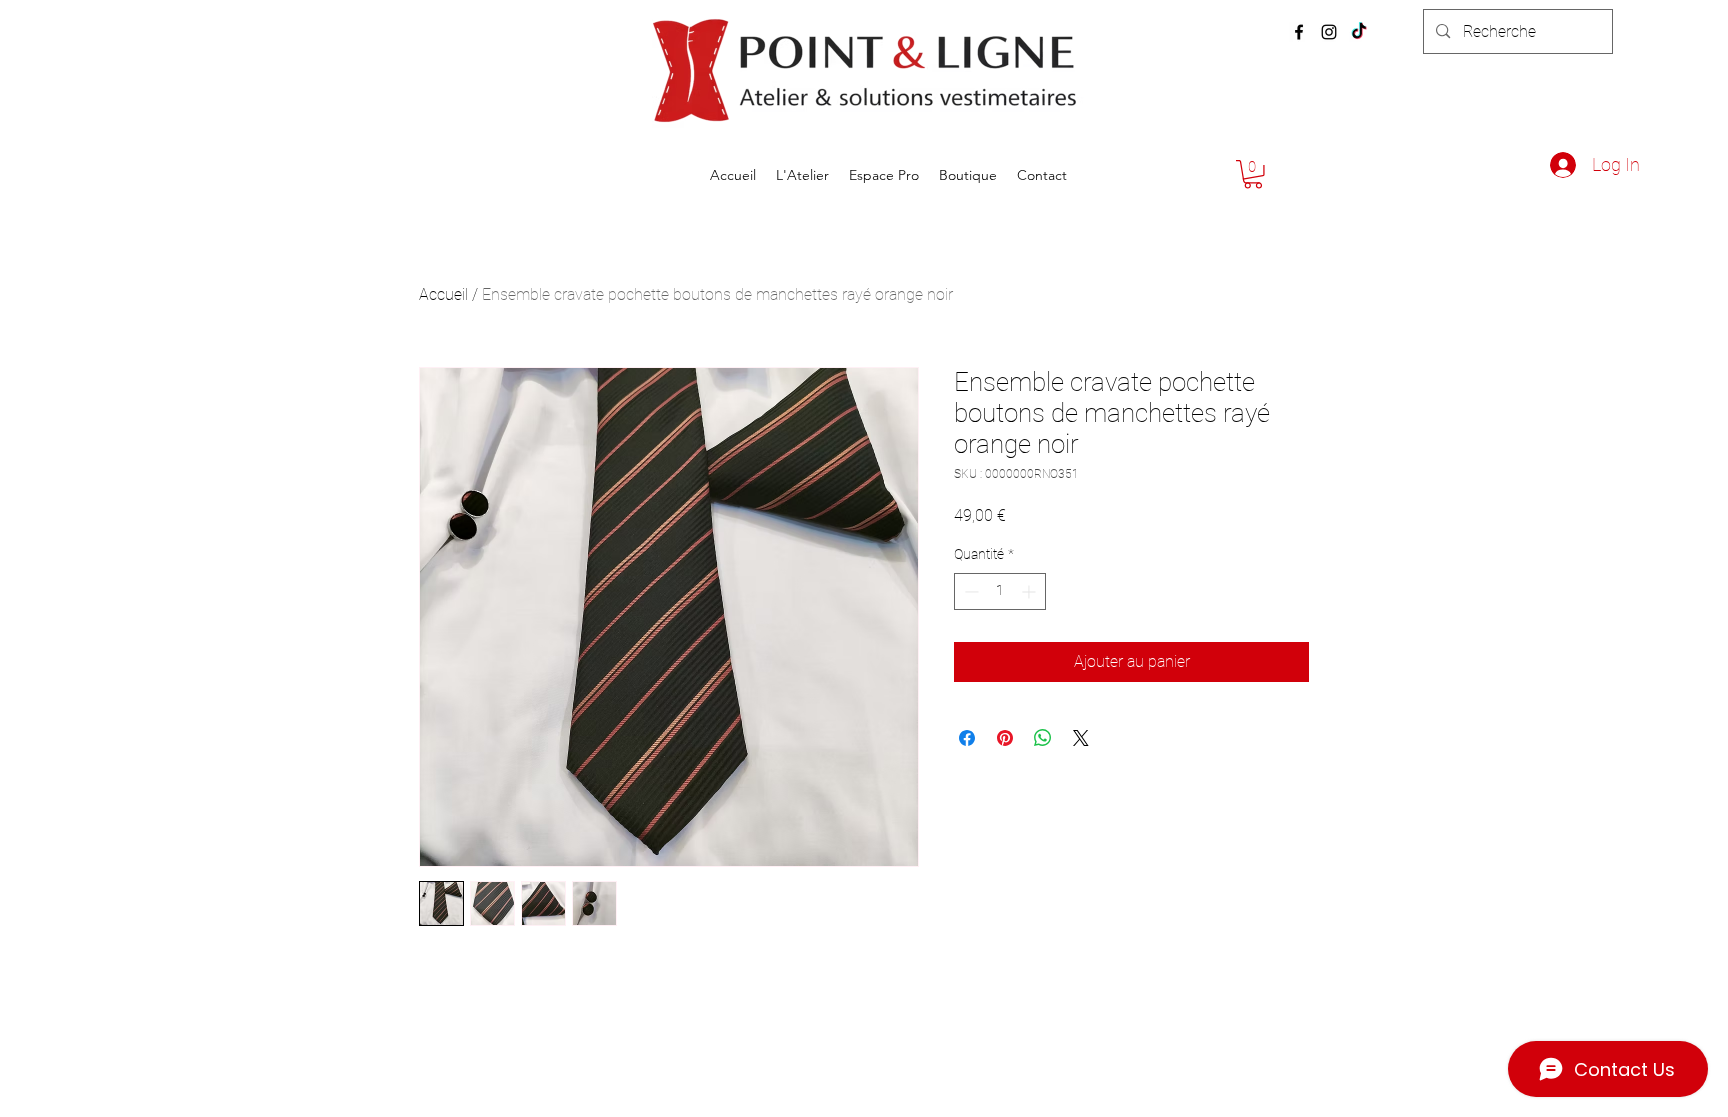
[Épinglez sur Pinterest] (1005, 738)
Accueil (443, 294)
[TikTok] (1359, 32)
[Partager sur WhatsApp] (1043, 738)
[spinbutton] (1000, 591)
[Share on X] (1081, 738)
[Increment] (1030, 591)
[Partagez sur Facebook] (967, 738)
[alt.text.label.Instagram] (1329, 32)
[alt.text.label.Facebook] (1299, 32)
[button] (1253, 174)
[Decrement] (969, 591)
